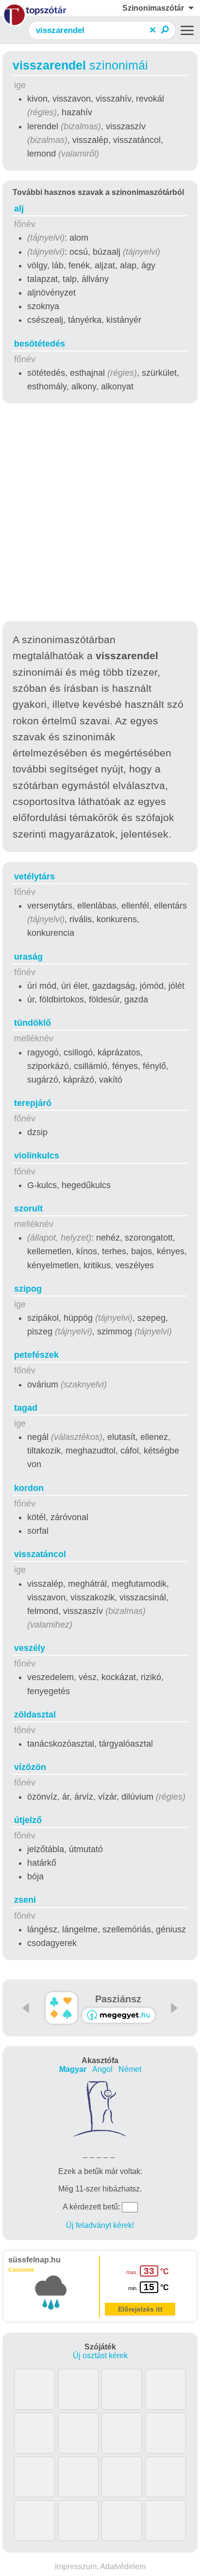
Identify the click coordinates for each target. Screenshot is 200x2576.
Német (130, 2069)
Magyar (73, 2069)
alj (19, 209)
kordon (29, 1488)
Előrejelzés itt (140, 2309)
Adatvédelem (123, 2567)
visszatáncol (40, 1554)
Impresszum (76, 2567)
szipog (28, 1289)
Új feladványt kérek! (100, 2225)
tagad (26, 1408)
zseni (25, 1900)
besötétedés (40, 344)
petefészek (36, 1355)
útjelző (28, 1820)
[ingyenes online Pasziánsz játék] (61, 2008)
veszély (30, 1648)
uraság (28, 957)
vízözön (30, 1767)
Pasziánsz (118, 1999)
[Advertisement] (100, 514)
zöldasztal (35, 1715)
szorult (28, 1209)
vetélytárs (34, 876)
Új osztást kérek (100, 2356)
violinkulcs (37, 1156)
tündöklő (33, 1023)
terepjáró (33, 1103)
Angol (102, 2069)
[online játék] (118, 2015)
